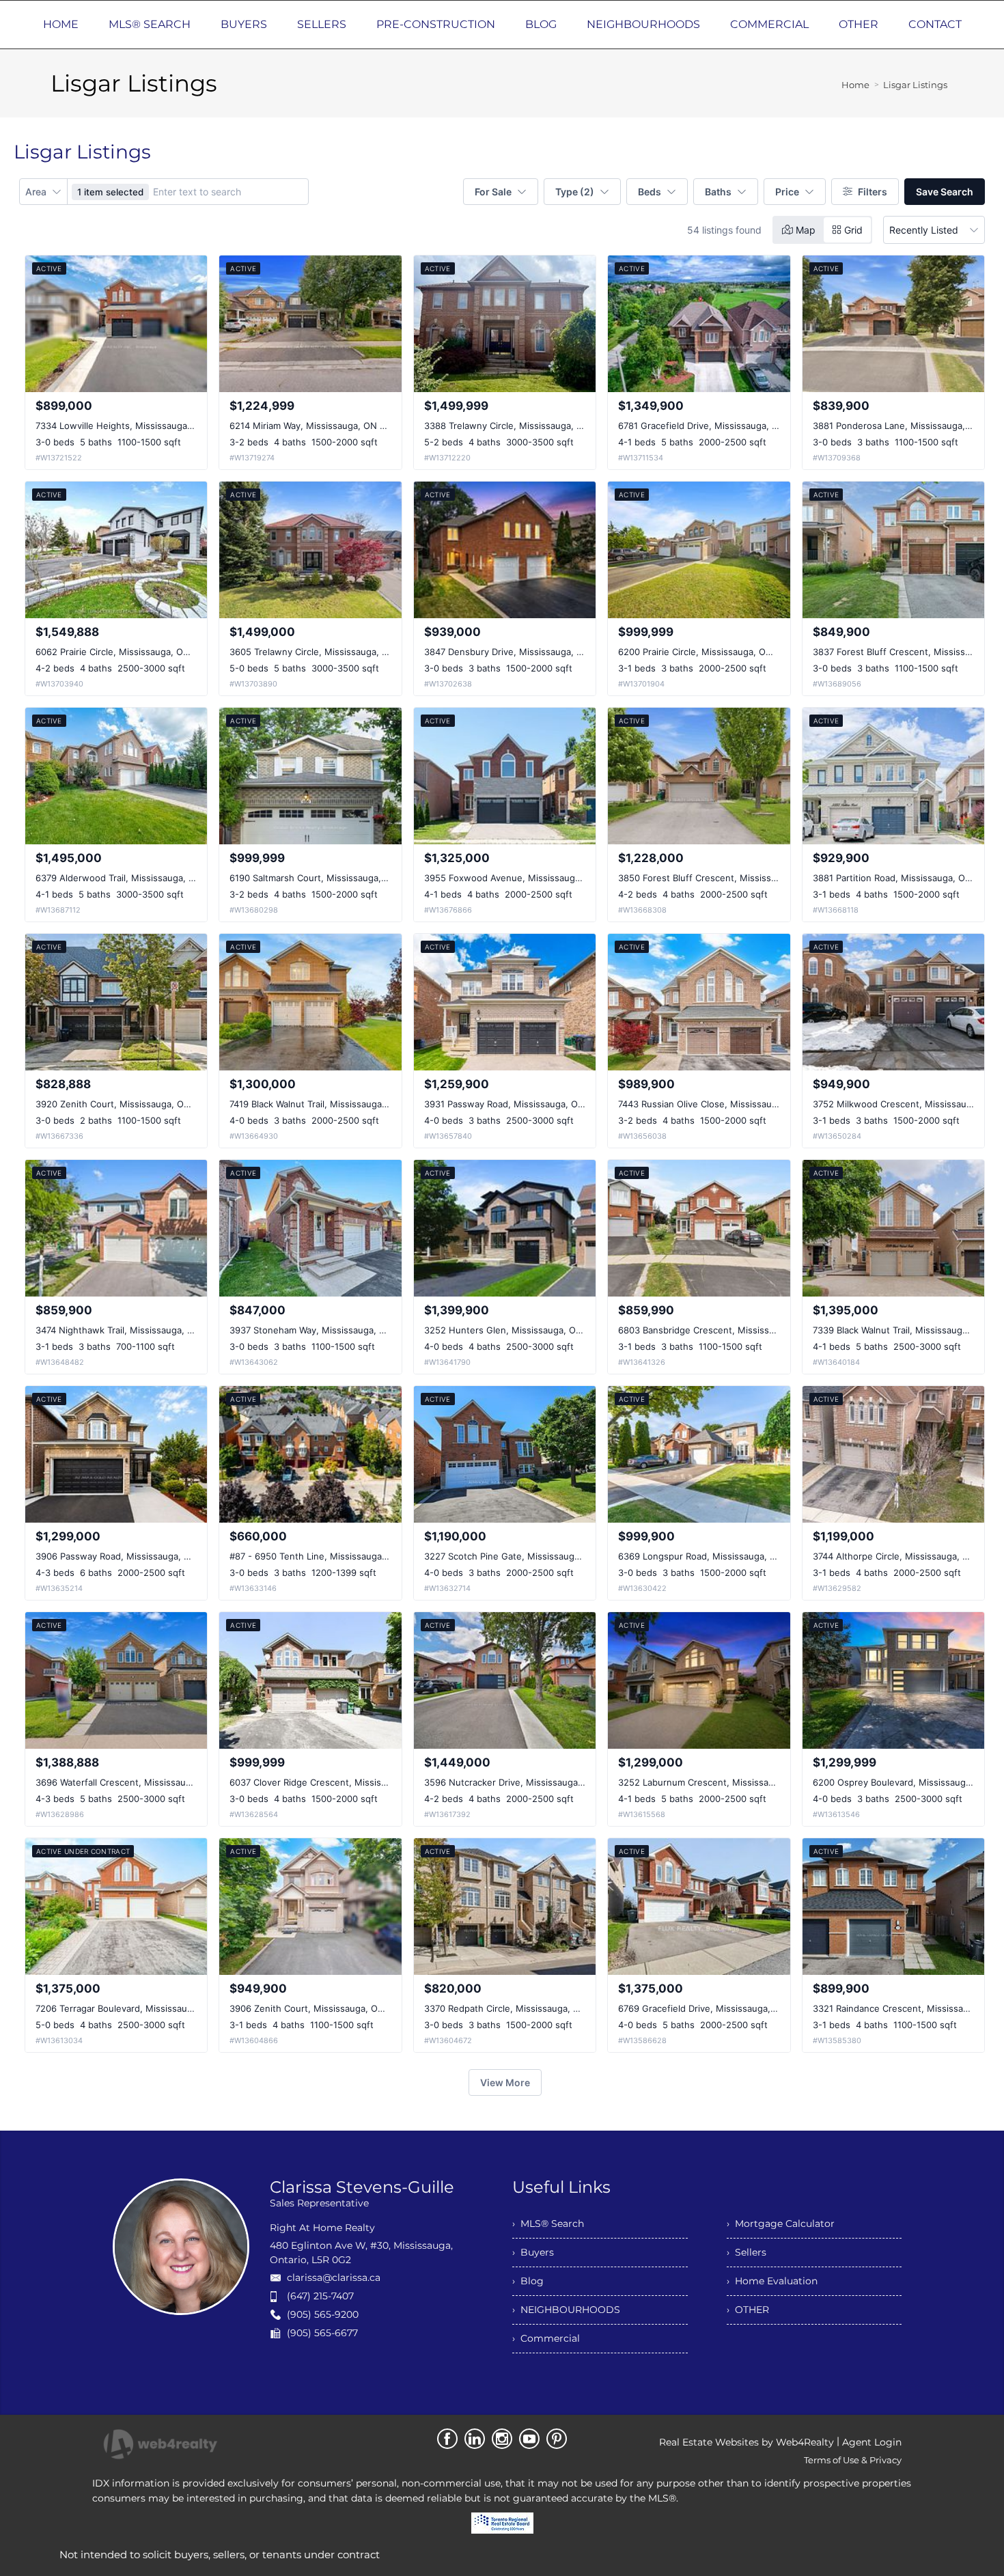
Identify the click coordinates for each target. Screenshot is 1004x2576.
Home (855, 85)
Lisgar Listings (915, 85)
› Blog (528, 2281)
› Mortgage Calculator (781, 2224)
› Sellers (747, 2252)
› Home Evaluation (772, 2281)
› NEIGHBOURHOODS (566, 2310)
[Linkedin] (475, 2439)
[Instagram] (502, 2439)
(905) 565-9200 (323, 2314)
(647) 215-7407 (320, 2296)
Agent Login (872, 2442)
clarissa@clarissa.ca (334, 2277)
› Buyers (533, 2252)
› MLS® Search (548, 2224)
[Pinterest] (557, 2439)
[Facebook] (447, 2439)
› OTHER (748, 2310)
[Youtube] (529, 2439)
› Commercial (546, 2338)
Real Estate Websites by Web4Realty (747, 2442)
